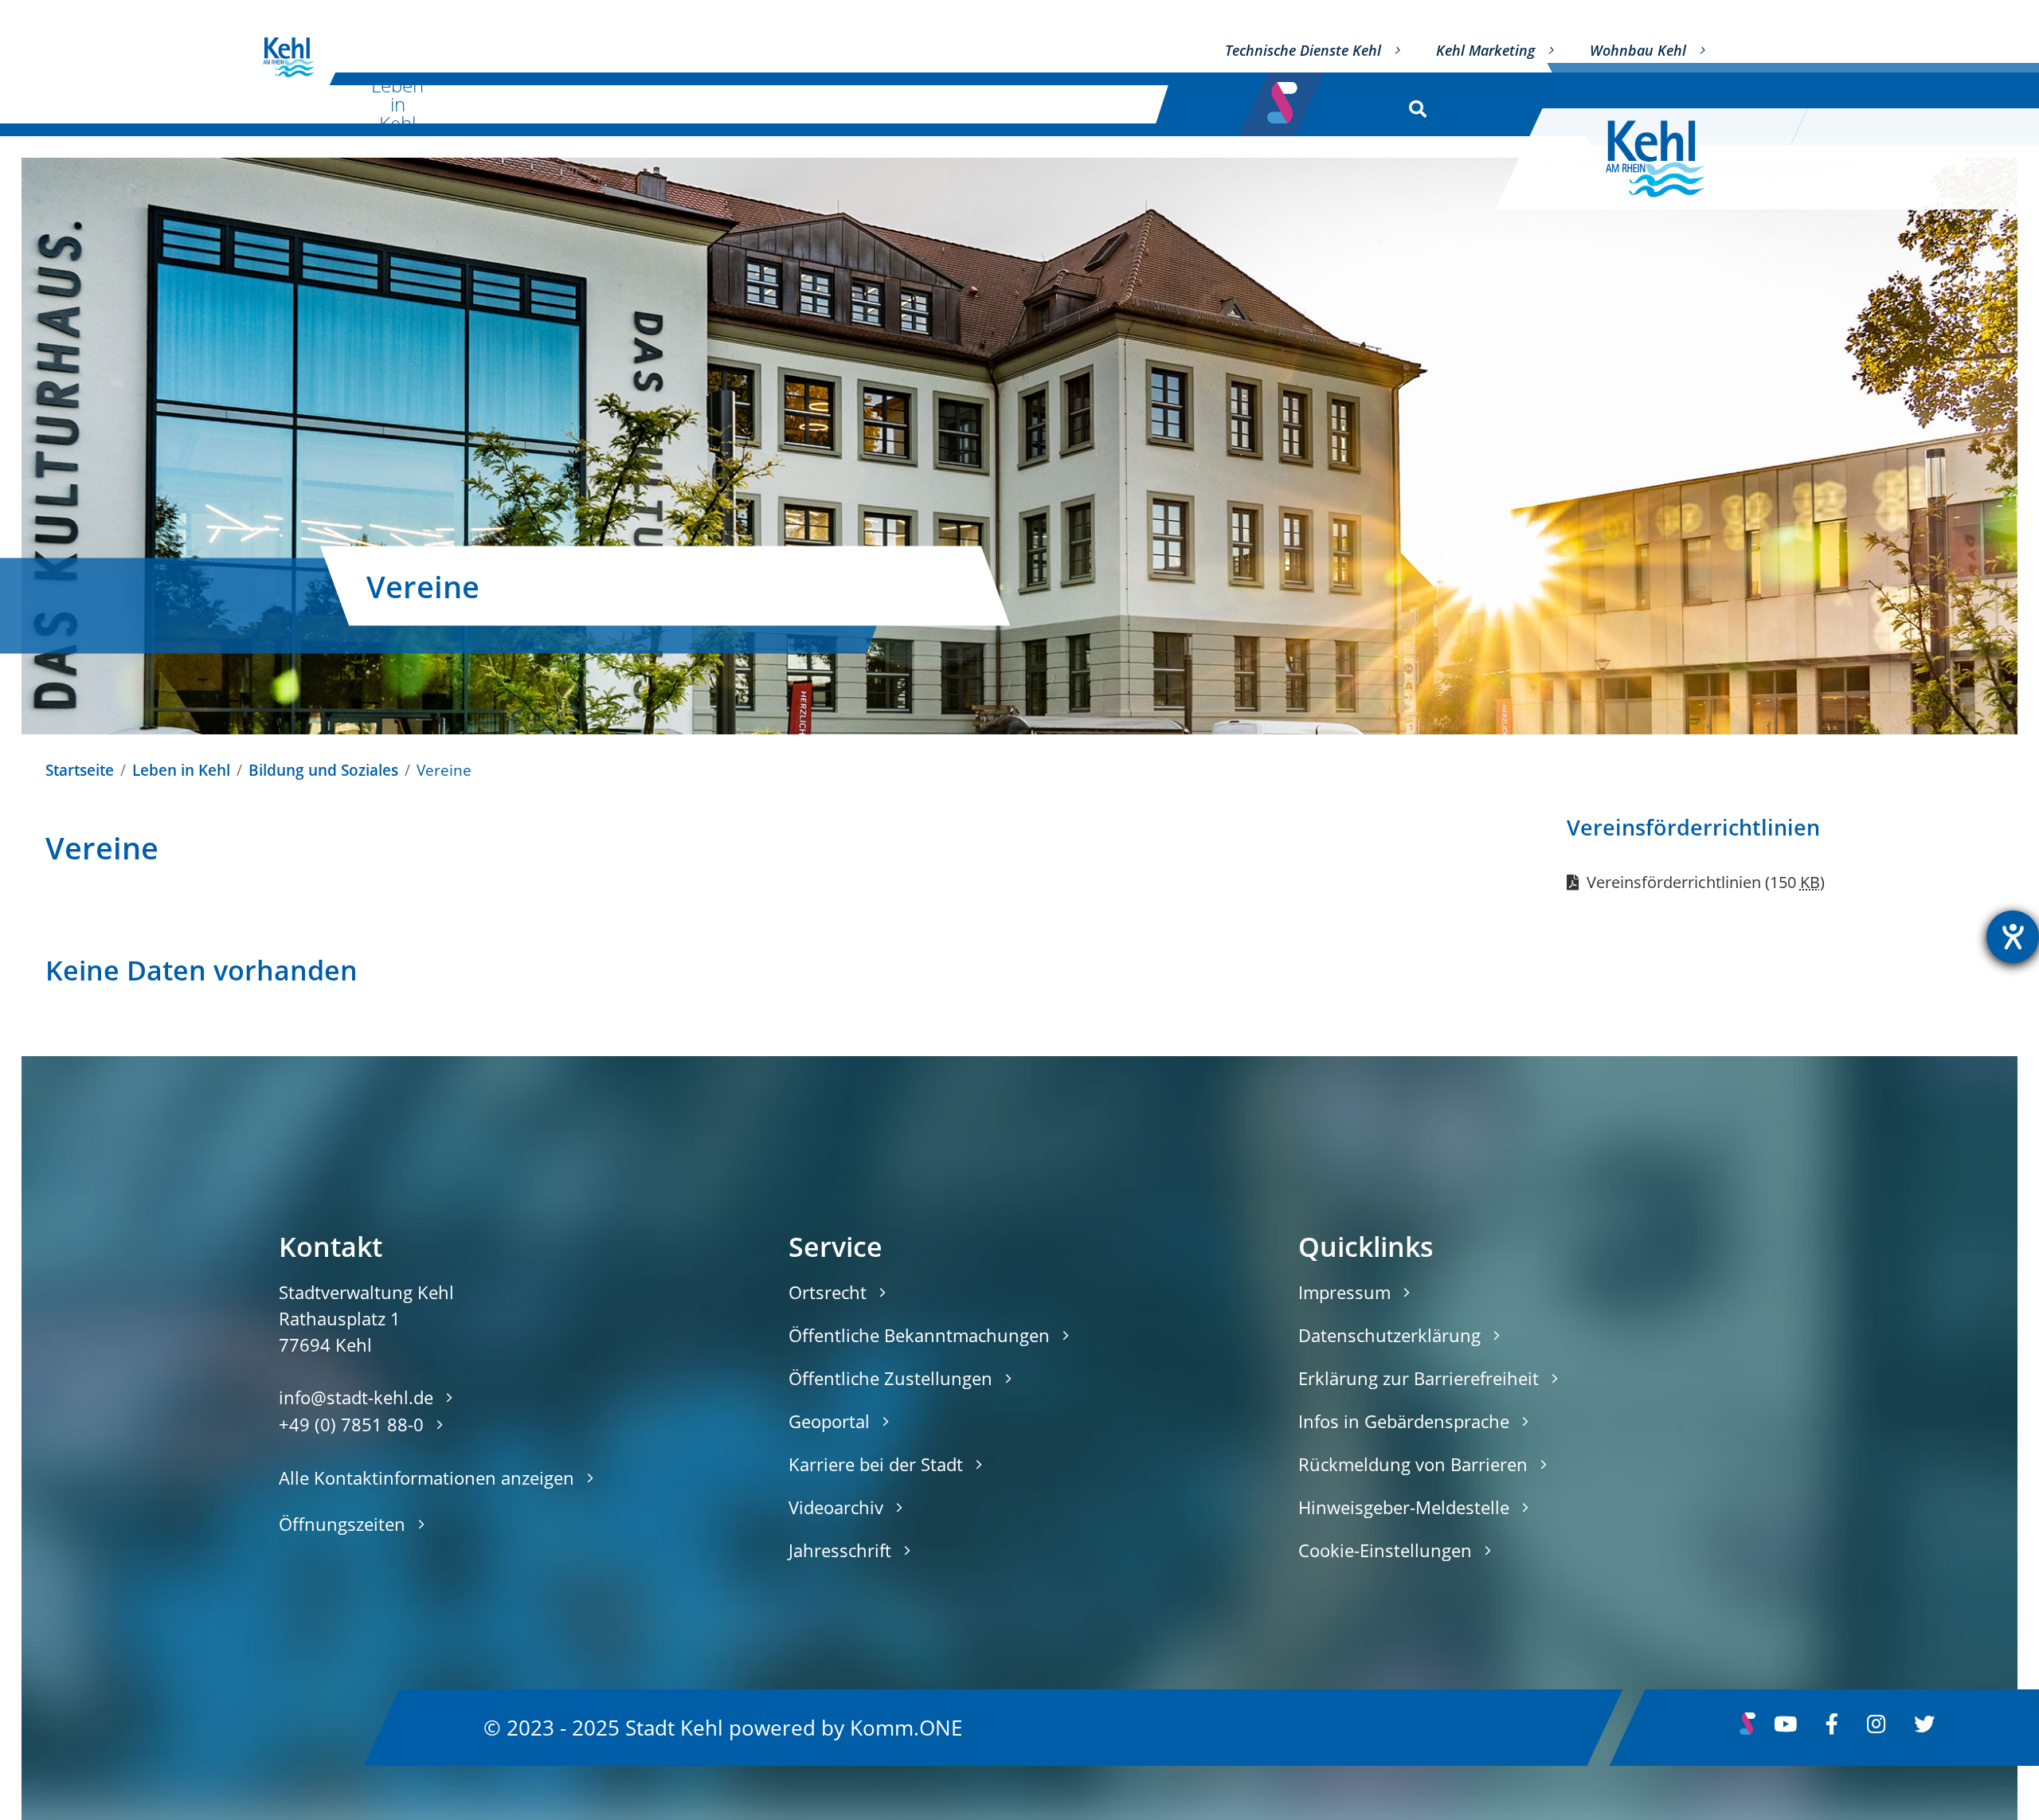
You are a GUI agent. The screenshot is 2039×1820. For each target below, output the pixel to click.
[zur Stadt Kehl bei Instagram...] (1876, 1728)
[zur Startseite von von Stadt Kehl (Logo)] (289, 57)
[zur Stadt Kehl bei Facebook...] (1832, 1728)
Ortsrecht (828, 1292)
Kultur (553, 104)
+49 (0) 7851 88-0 (351, 1424)
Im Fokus (1092, 104)
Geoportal (829, 1421)
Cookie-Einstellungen (1385, 1550)
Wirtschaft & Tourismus (719, 104)
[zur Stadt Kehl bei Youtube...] (1785, 1728)
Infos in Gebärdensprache (1404, 1421)
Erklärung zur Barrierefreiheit (1419, 1378)
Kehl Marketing (1485, 50)
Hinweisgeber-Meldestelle (1404, 1507)
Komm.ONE (906, 1727)
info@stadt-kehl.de (356, 1397)
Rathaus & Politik (917, 104)
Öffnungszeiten (342, 1524)
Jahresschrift (840, 1550)
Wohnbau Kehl (1638, 50)
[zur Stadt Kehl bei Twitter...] (1924, 1728)
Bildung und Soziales (323, 770)
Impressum (1344, 1292)
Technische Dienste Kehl (1303, 50)
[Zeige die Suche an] (1414, 105)
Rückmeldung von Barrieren (1413, 1464)
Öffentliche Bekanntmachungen (919, 1335)
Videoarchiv (836, 1507)
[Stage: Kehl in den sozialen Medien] (1284, 98)
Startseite (80, 770)
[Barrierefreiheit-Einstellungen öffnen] (2013, 937)
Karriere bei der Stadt (876, 1464)
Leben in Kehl (397, 104)
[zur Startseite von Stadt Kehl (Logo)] (1667, 159)
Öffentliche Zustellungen (890, 1378)
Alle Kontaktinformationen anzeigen (427, 1478)
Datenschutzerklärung (1389, 1335)
